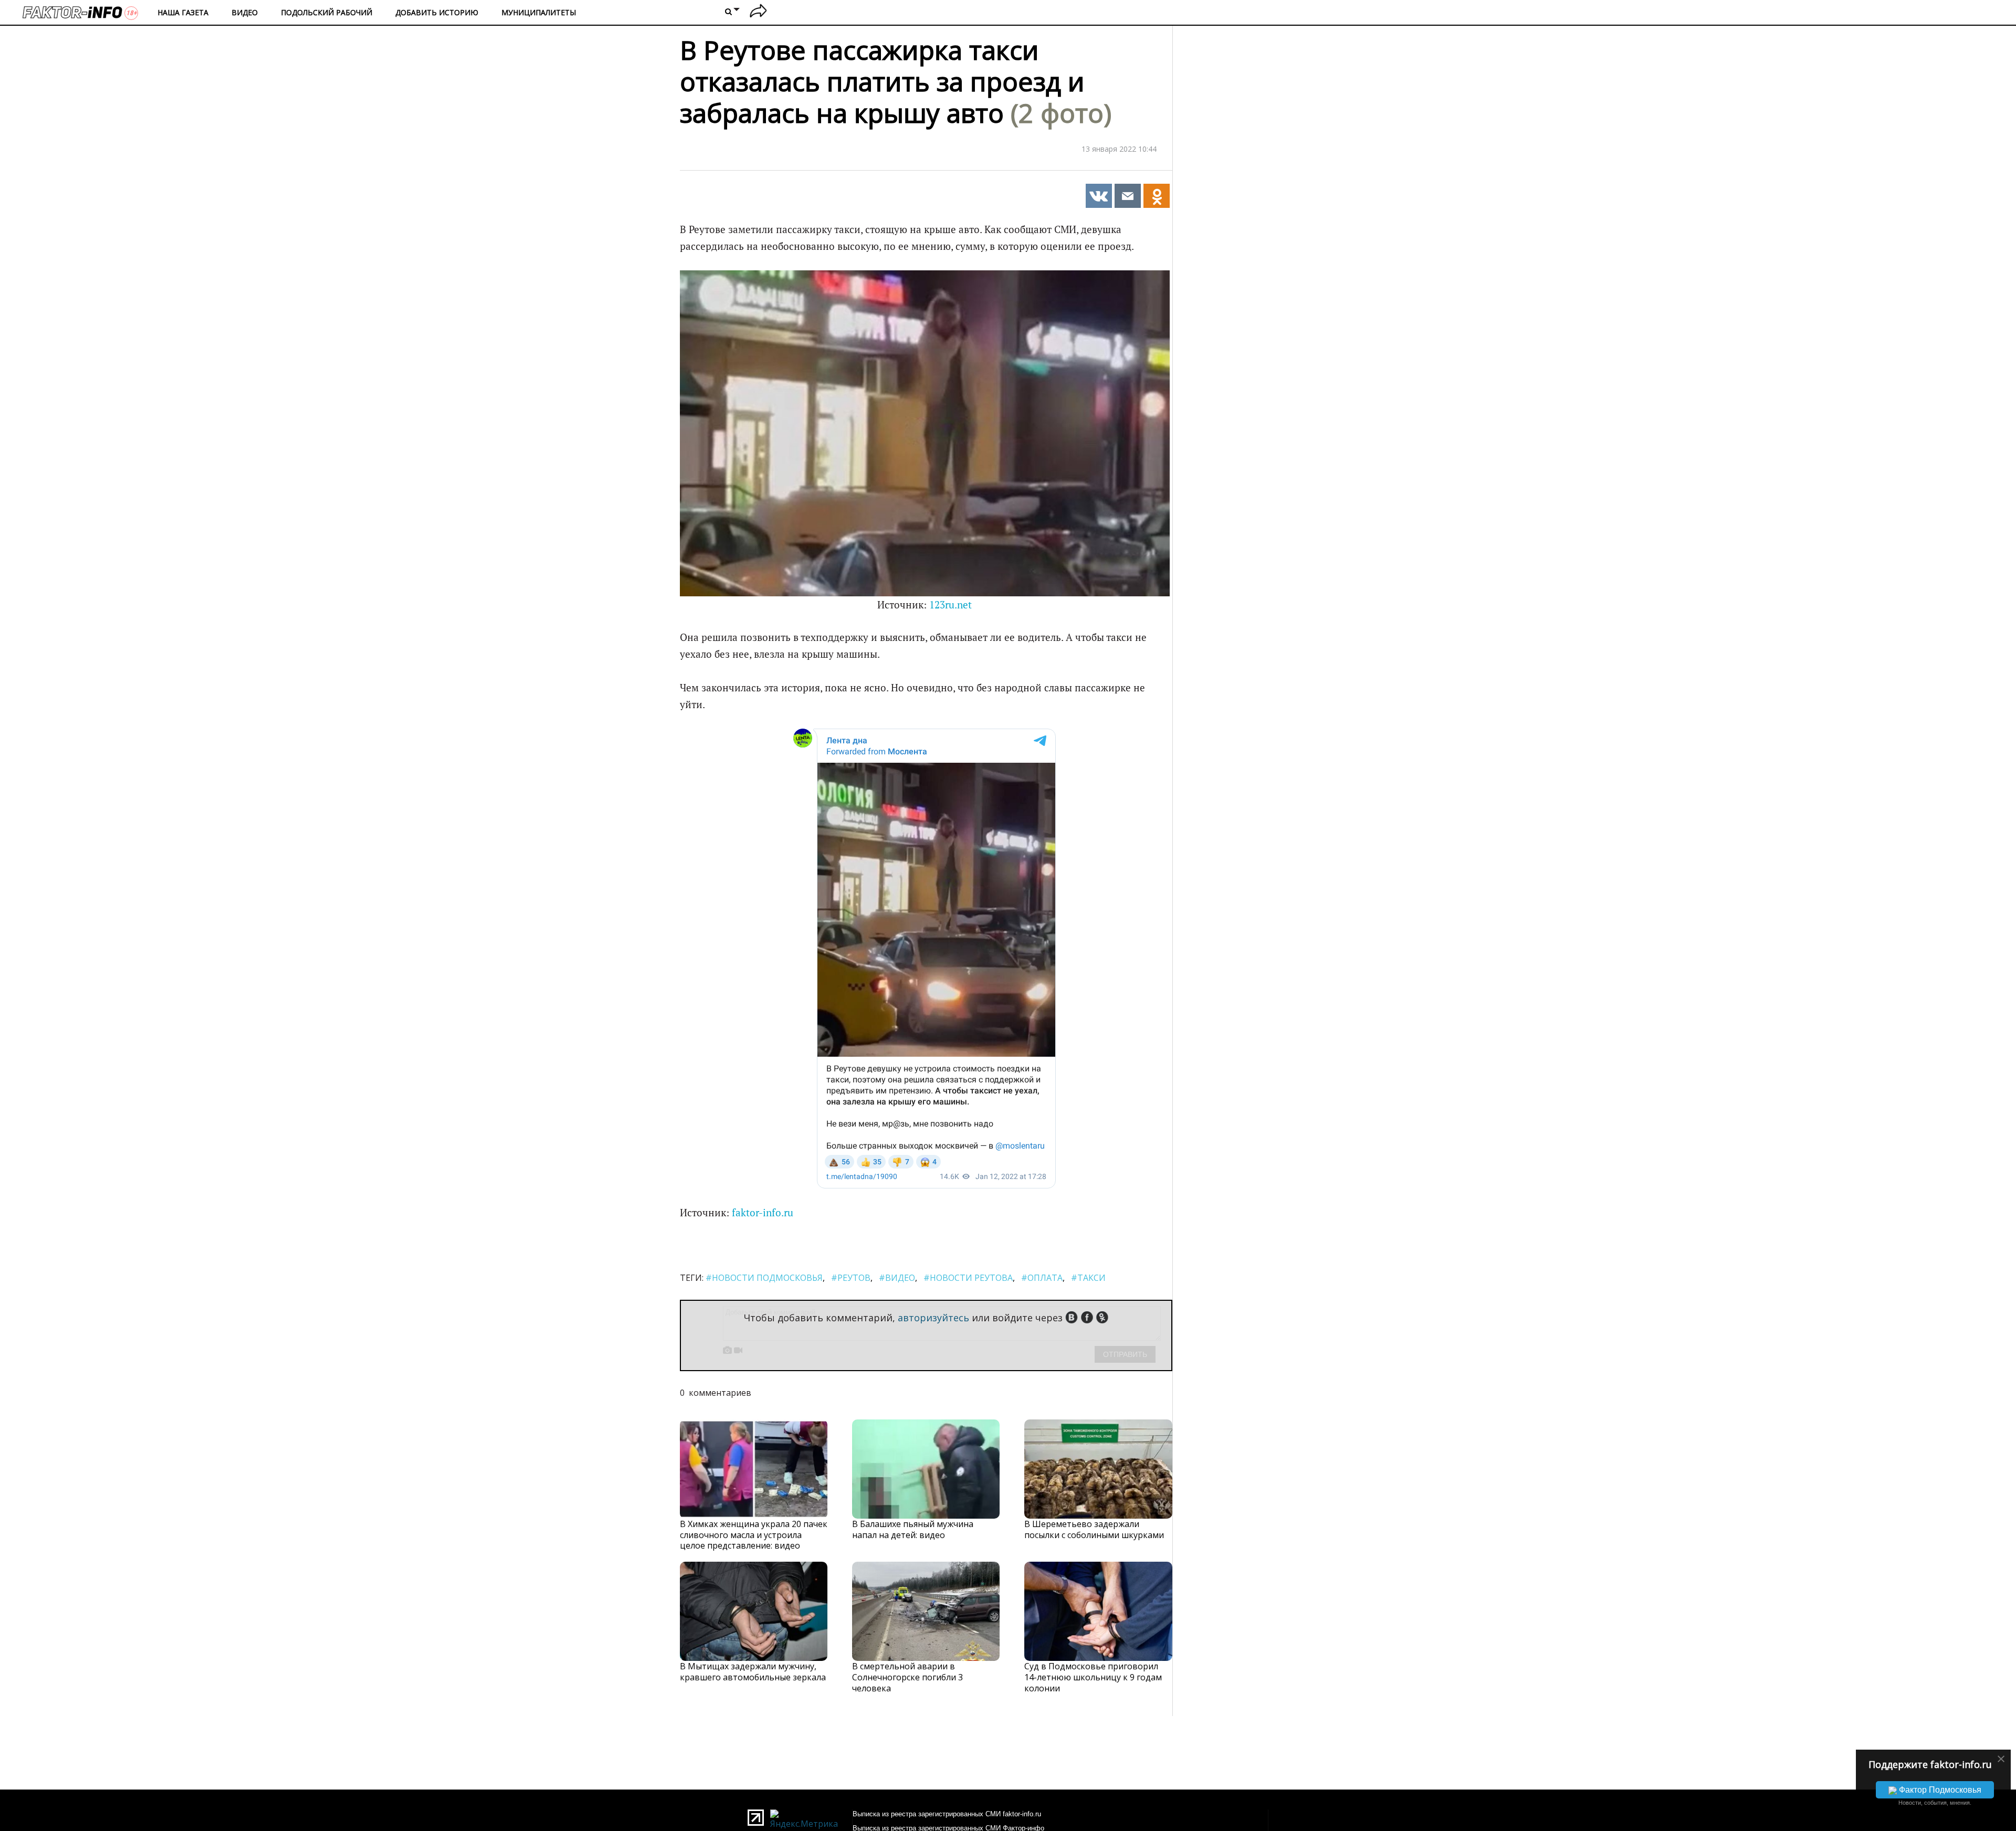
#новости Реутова (968, 1278)
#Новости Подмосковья (764, 1278)
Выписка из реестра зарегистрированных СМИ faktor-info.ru (947, 1814)
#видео (897, 1278)
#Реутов (851, 1278)
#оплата (1042, 1278)
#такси (1088, 1278)
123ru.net (951, 605)
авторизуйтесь (933, 1318)
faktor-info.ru (763, 1213)
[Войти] (758, 12)
